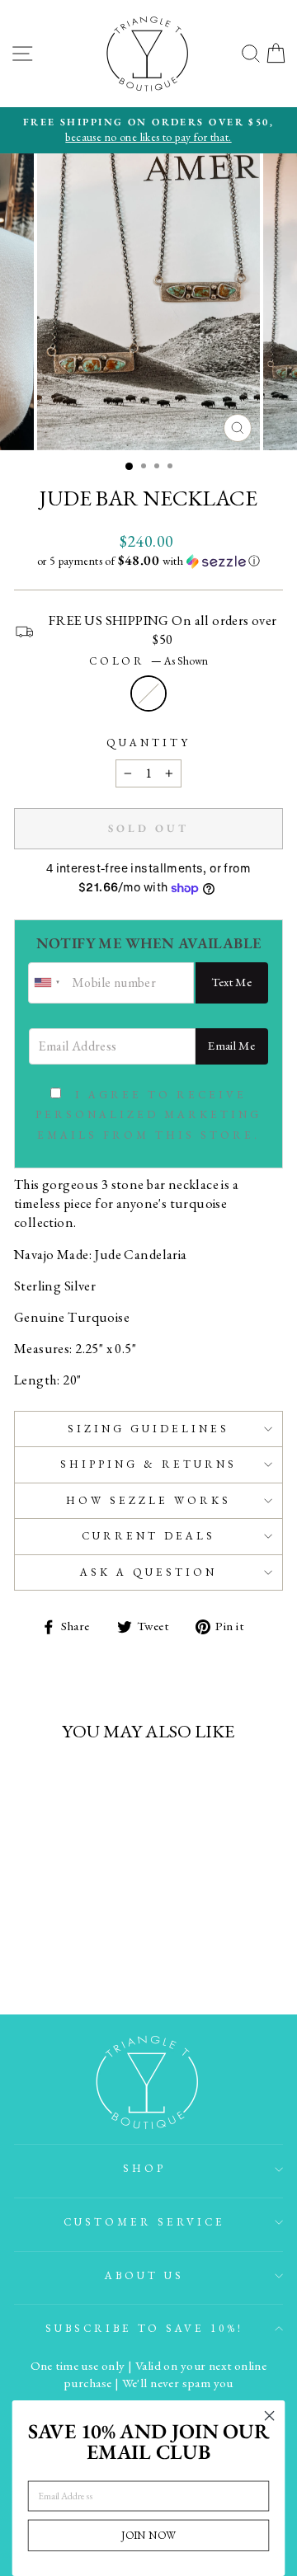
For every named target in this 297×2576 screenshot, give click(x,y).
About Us (144, 2275)
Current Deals (148, 1536)
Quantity (148, 743)
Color (149, 661)
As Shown (148, 693)
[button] (148, 561)
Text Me (231, 982)
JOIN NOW (148, 2535)
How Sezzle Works (148, 1500)
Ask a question (148, 1572)
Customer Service (144, 2222)
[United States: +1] (48, 983)
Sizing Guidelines (148, 1429)
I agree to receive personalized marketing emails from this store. (148, 1115)
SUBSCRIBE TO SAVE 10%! (144, 2328)
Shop (144, 2168)
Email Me (231, 1045)
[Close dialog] (270, 2416)
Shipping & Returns (148, 1464)
